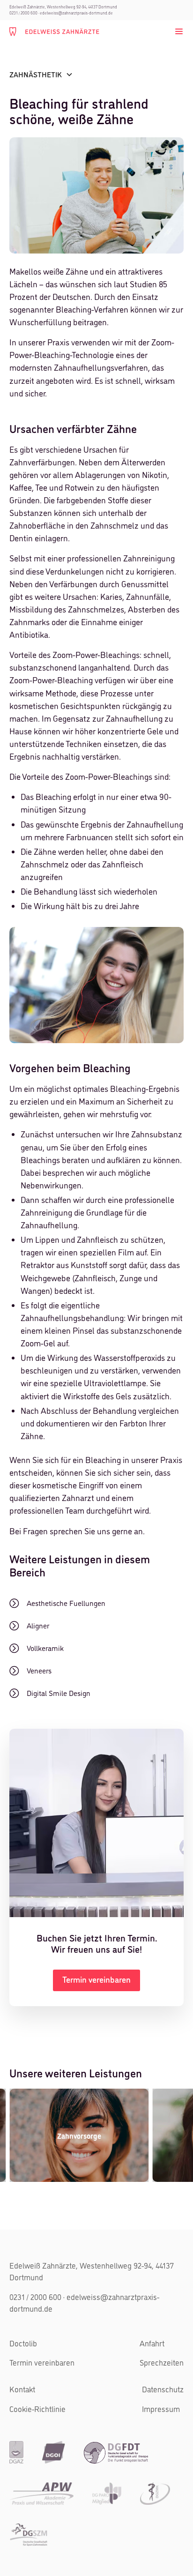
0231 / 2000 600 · (24, 13)
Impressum (161, 2409)
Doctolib (23, 2343)
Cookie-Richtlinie (37, 2409)
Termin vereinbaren (42, 2362)
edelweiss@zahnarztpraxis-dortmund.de (76, 13)
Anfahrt (152, 2343)
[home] (54, 31)
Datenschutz (163, 2389)
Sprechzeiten (162, 2362)
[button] (177, 31)
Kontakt (22, 2389)
